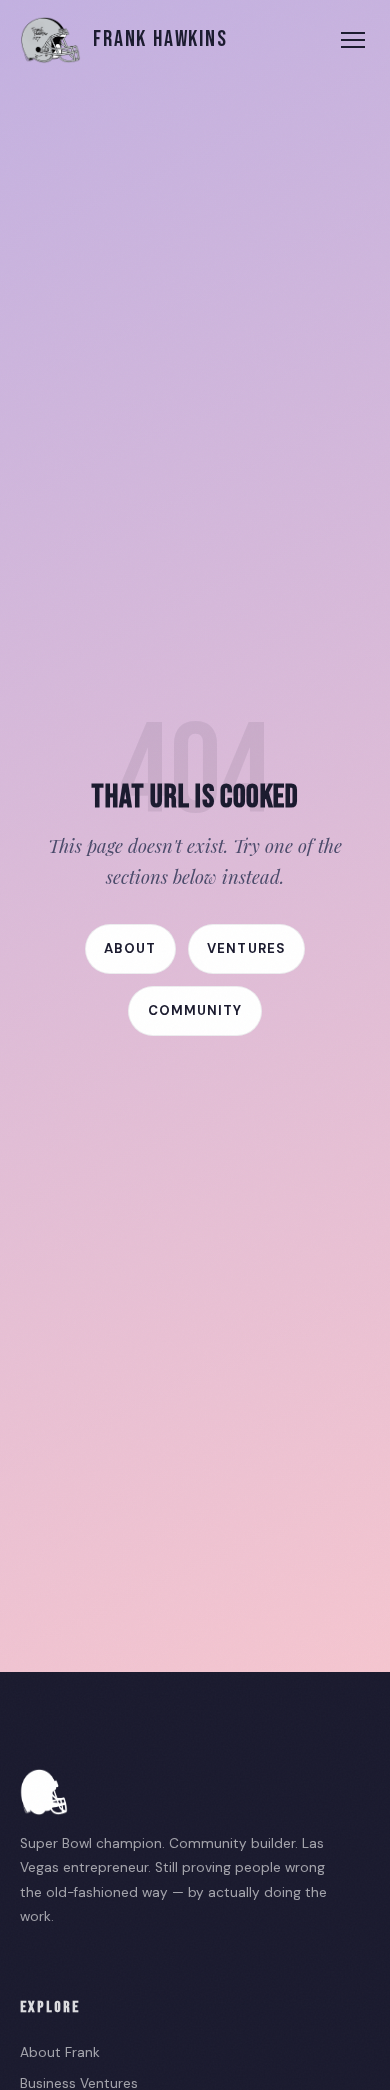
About (130, 948)
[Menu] (353, 40)
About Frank (60, 2052)
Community (195, 1010)
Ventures (246, 948)
